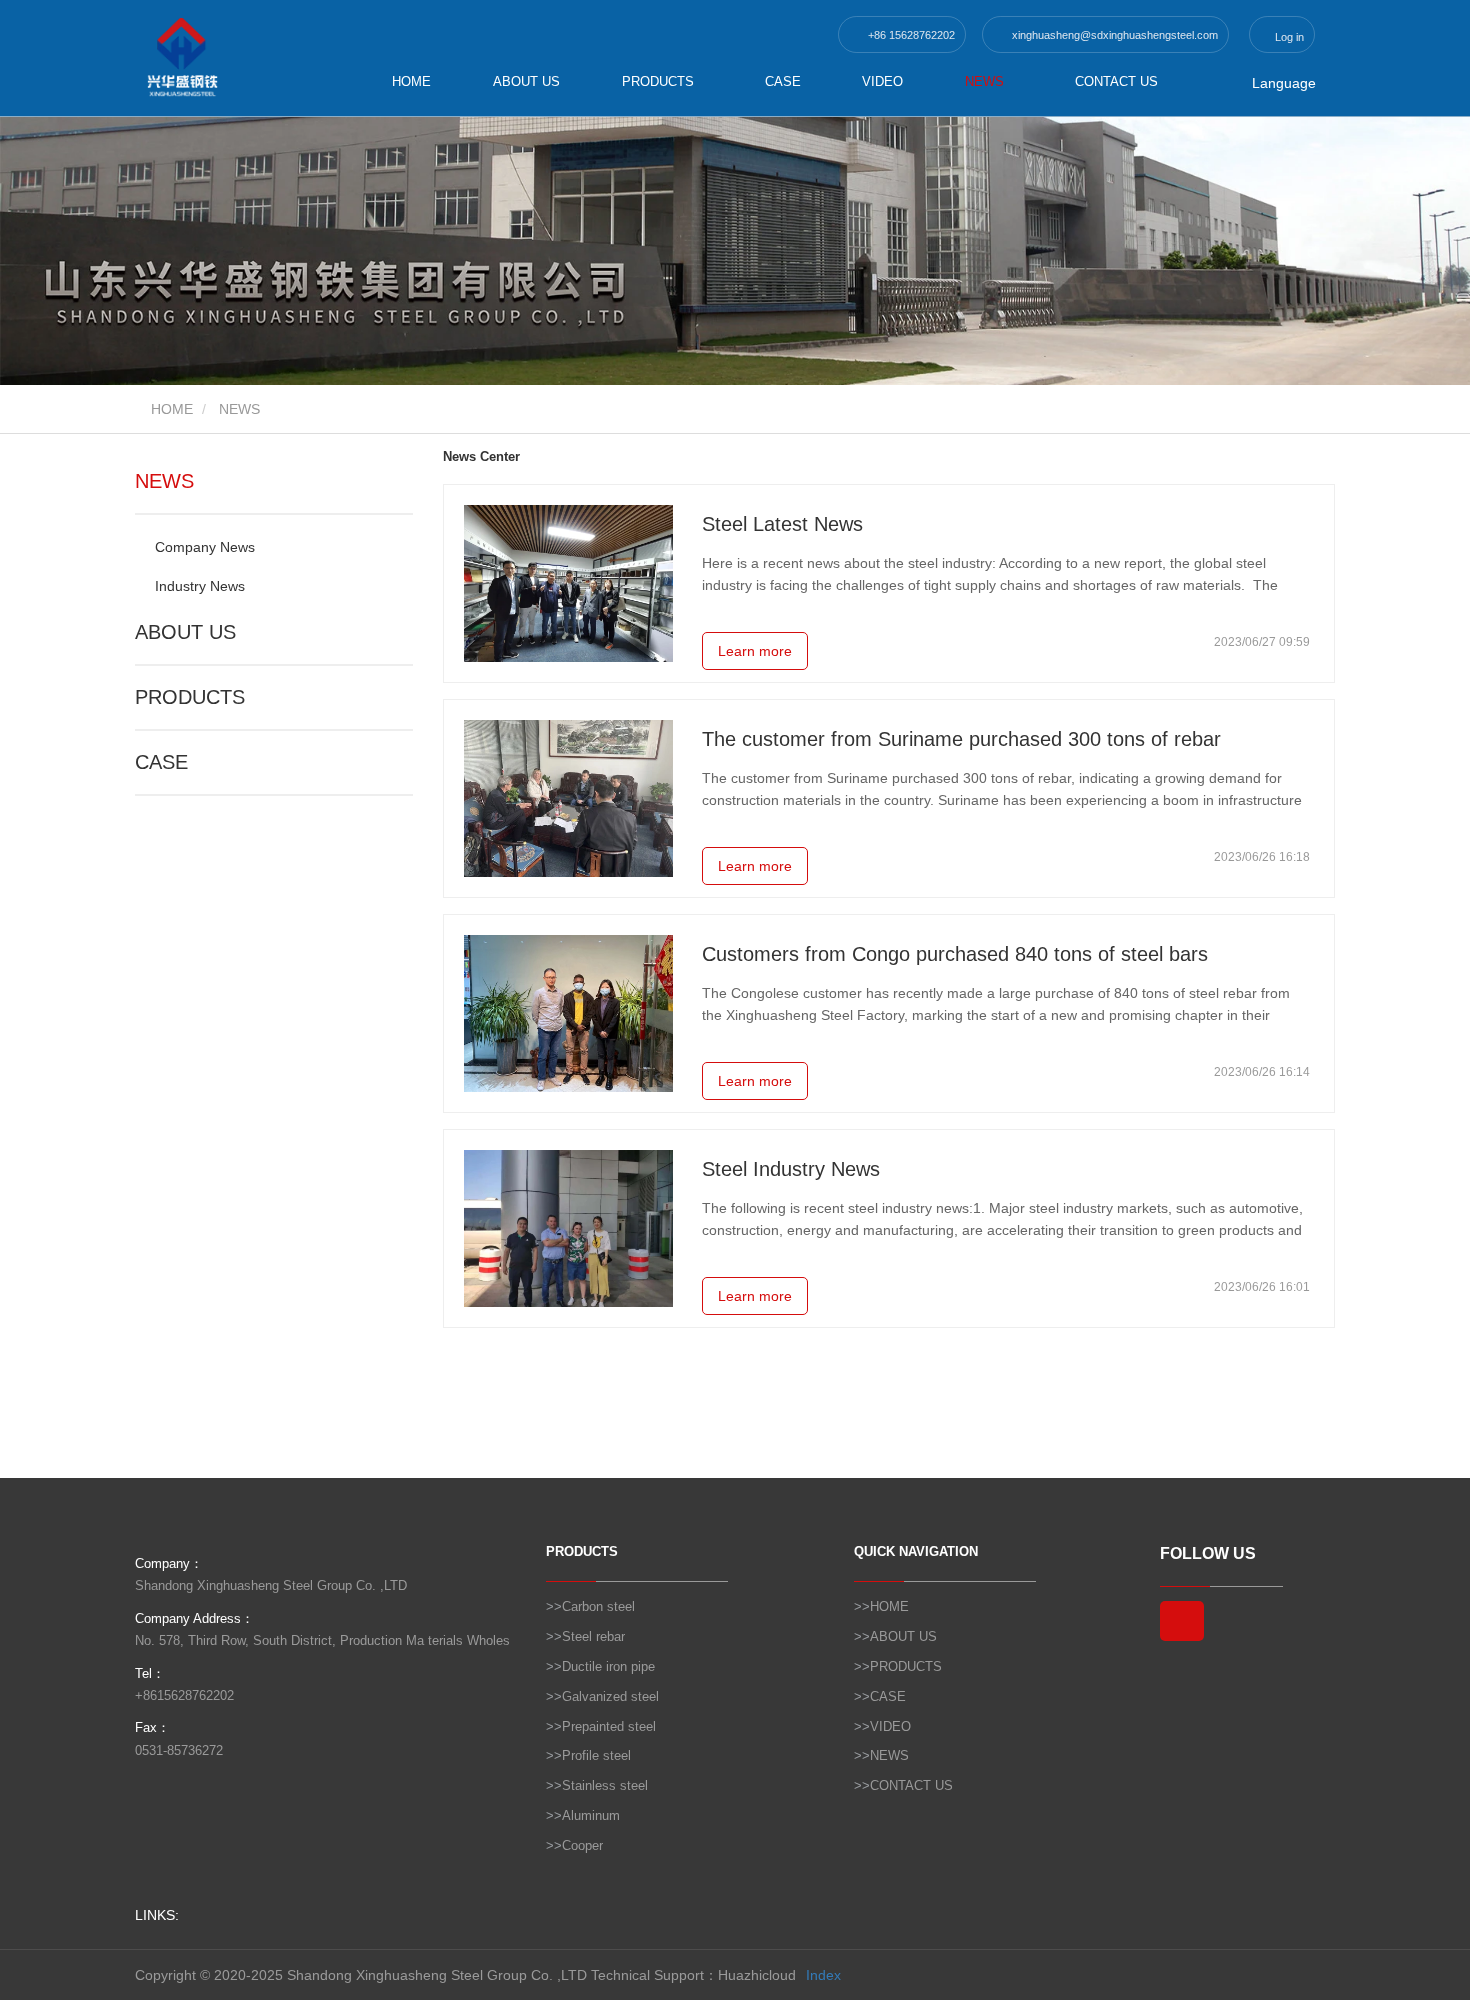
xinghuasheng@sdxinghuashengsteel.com (1113, 35)
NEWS (164, 481)
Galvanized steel (610, 1696)
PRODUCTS (190, 697)
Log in (1288, 37)
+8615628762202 (184, 1695)
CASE (783, 81)
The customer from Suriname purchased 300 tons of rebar (961, 739)
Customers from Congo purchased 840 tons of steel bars (955, 954)
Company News (205, 547)
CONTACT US (1116, 81)
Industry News (200, 586)
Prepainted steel (609, 1726)
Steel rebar (593, 1636)
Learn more (755, 651)
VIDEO (882, 81)
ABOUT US (526, 81)
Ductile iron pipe (608, 1666)
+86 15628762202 (910, 35)
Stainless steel (605, 1785)
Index (823, 1975)
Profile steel (596, 1755)
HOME (411, 81)
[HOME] (235, 58)
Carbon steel (598, 1606)
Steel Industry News (791, 1169)
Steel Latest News (782, 524)
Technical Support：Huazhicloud (693, 1975)
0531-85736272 (179, 1750)
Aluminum (591, 1815)
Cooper (582, 1845)
